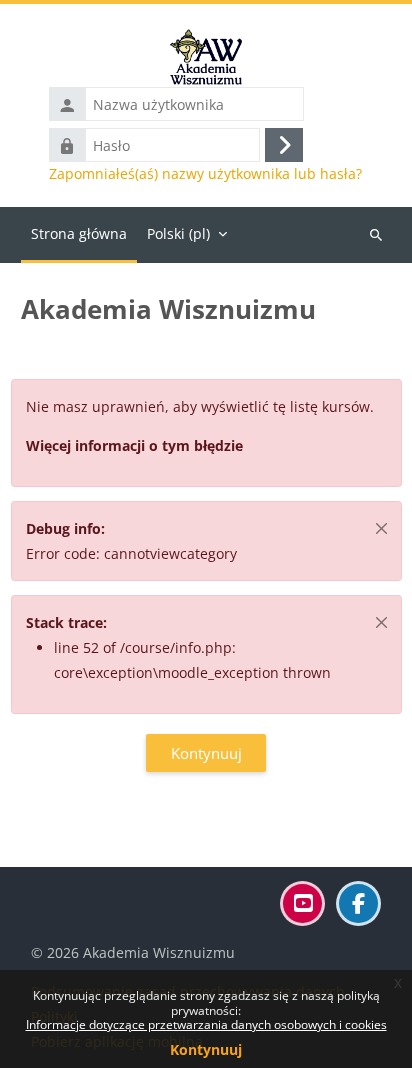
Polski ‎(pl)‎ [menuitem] (178, 233)
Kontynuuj (206, 1049)
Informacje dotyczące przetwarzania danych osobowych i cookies (206, 1024)
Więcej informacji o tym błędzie (134, 445)
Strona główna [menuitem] (79, 233)
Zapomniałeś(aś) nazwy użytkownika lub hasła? (205, 174)
